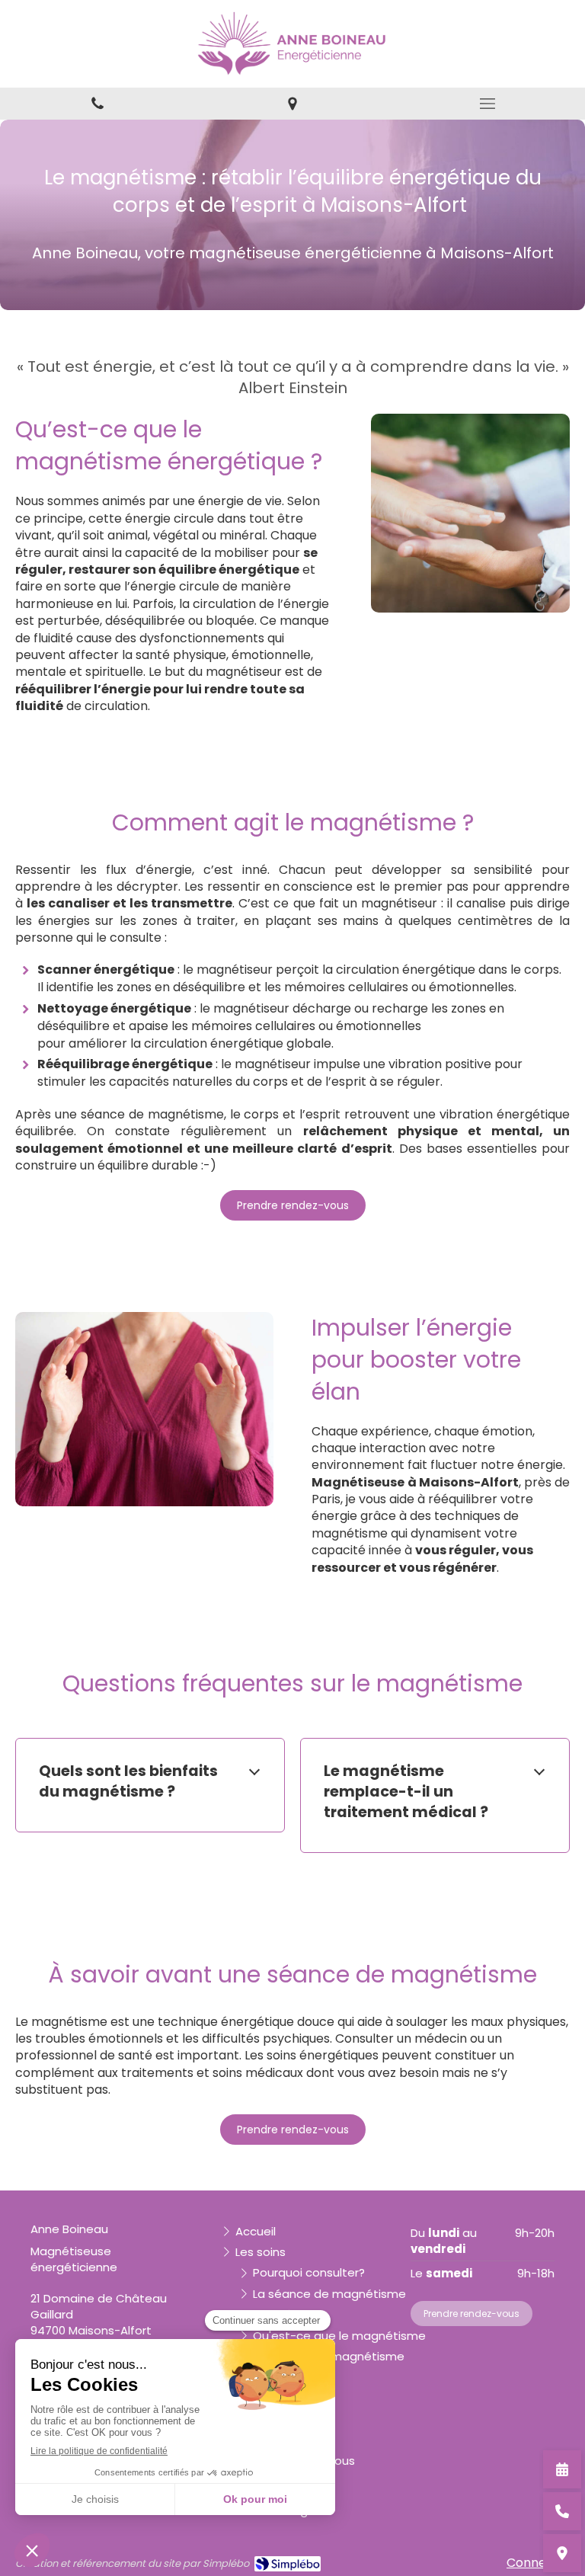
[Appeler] (97, 104)
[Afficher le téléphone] (562, 2511)
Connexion (538, 2563)
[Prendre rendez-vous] (562, 2469)
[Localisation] (292, 104)
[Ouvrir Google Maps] (562, 2553)
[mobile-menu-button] (487, 104)
